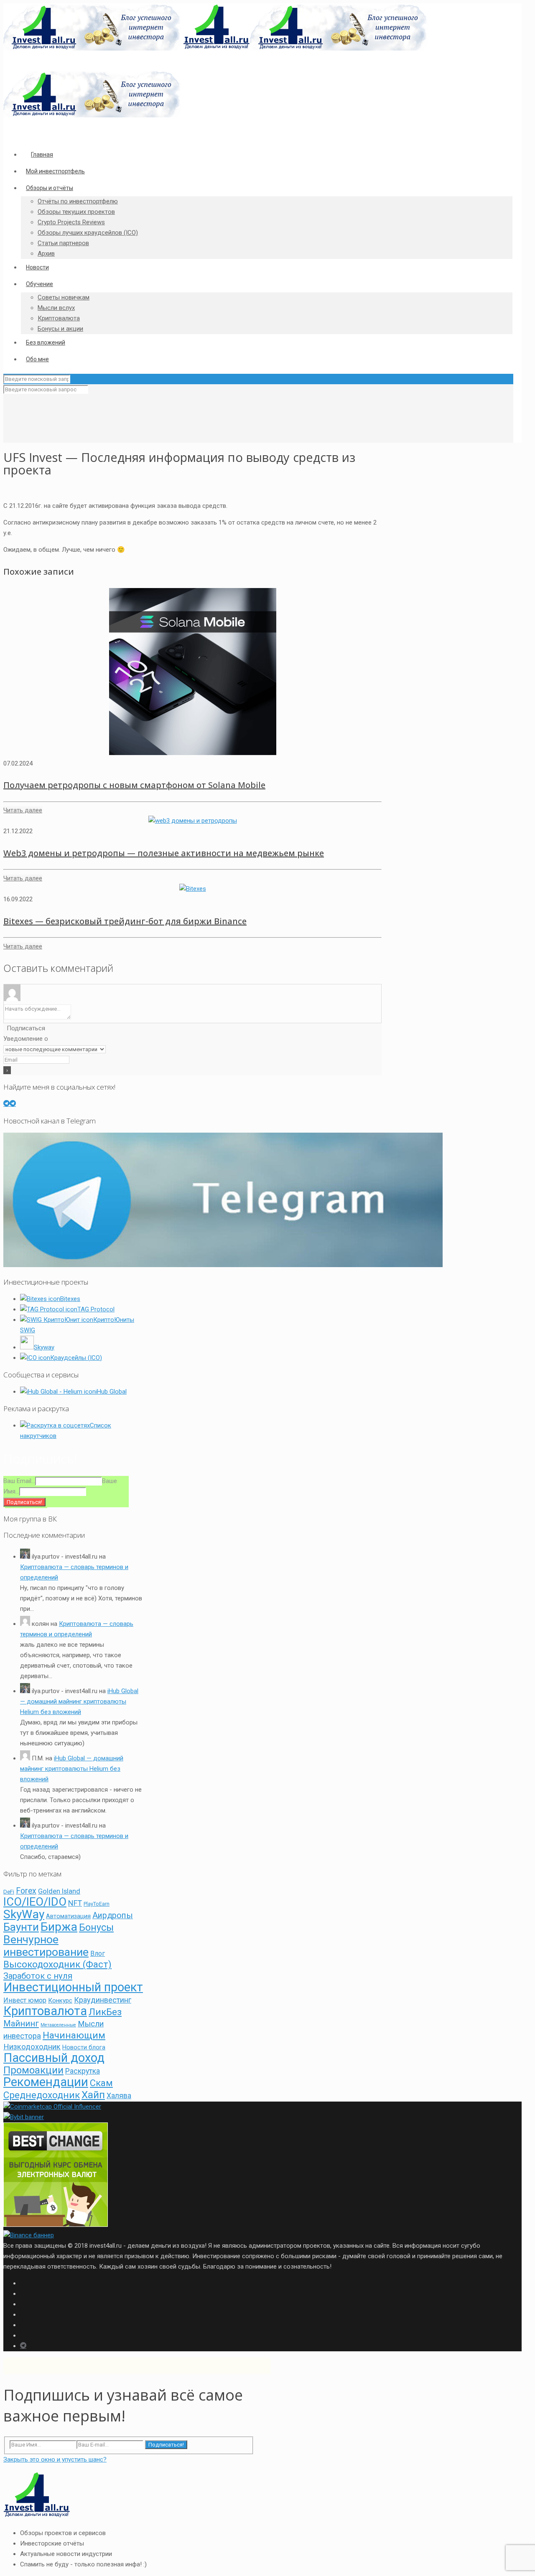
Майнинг (21, 2023)
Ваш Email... (19, 1481)
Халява (119, 2096)
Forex (26, 1891)
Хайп (93, 2095)
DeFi (9, 1892)
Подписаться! (166, 2445)
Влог (98, 1954)
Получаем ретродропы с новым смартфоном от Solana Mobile (134, 785)
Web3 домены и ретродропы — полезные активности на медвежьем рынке (164, 853)
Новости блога (84, 2047)
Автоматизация (68, 1916)
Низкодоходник (32, 2047)
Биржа (59, 1927)
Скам (101, 2083)
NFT (75, 1903)
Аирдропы (113, 1916)
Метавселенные (58, 2025)
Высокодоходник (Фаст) (57, 1964)
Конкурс (60, 2000)
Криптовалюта (45, 2011)
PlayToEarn (97, 1904)
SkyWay (24, 1914)
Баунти (21, 1927)
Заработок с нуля (38, 1976)
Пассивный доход (54, 2058)
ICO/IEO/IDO (35, 1902)
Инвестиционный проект (73, 1987)
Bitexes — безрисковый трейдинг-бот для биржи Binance (125, 921)
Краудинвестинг (103, 2000)
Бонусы (96, 1928)
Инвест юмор (25, 2000)
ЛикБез (105, 2012)
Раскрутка (83, 2071)
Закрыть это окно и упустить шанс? (55, 2459)
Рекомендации (46, 2082)
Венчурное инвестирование (46, 1946)
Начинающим (74, 2035)
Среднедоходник (42, 2095)
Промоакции (33, 2070)
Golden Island (59, 1891)
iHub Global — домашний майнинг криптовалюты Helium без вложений (79, 1701)
